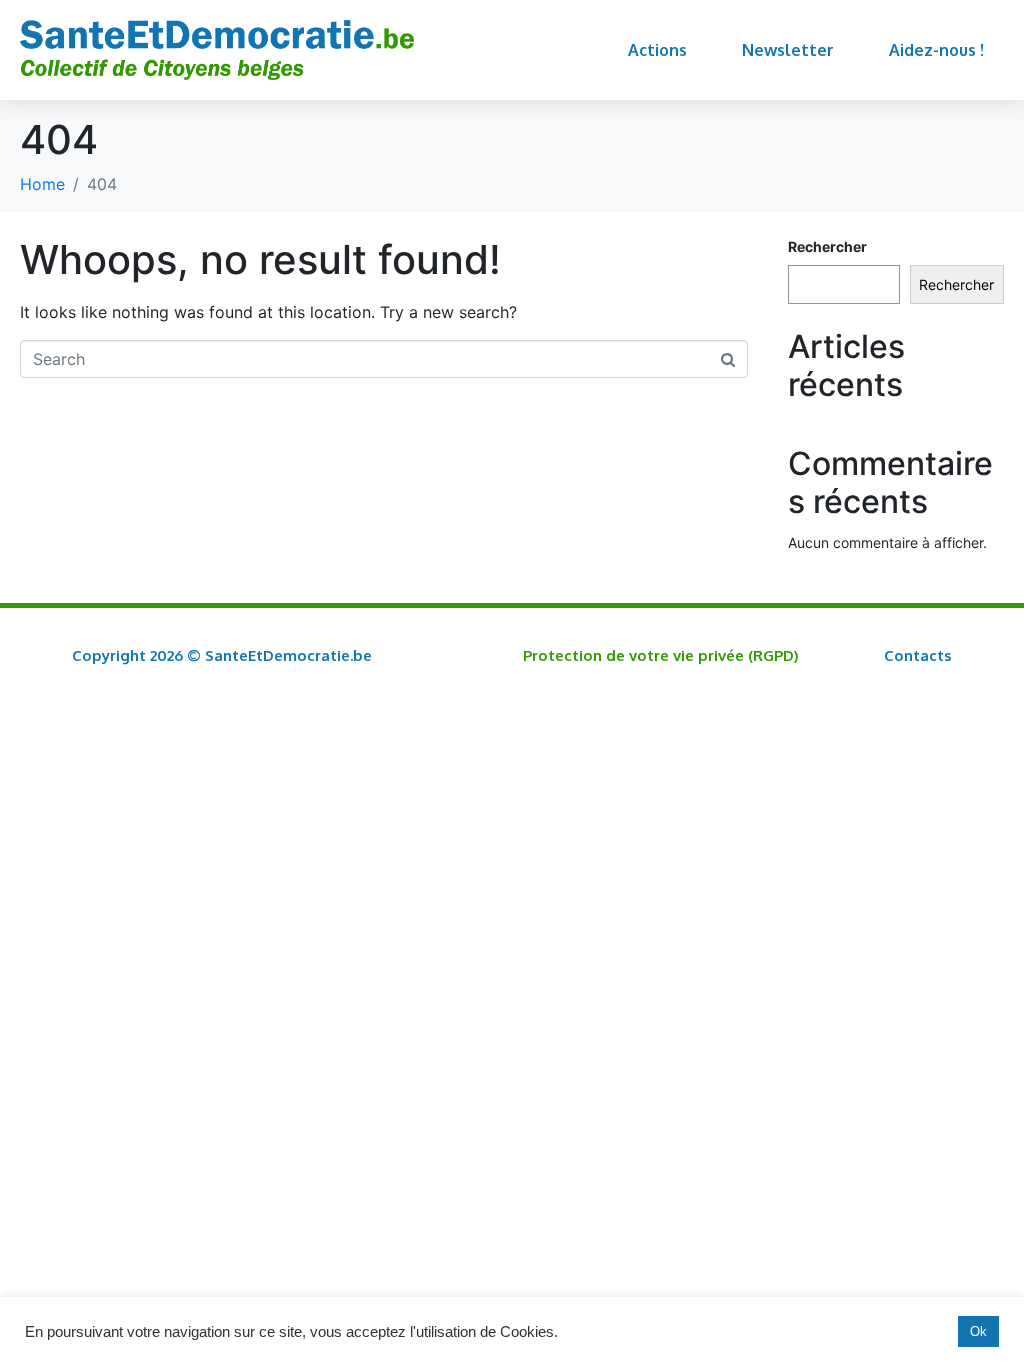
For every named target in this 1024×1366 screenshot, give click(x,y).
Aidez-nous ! (936, 50)
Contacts (918, 655)
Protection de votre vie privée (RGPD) (661, 655)
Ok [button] (978, 1331)
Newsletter (788, 50)
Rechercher (827, 246)
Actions (657, 50)
